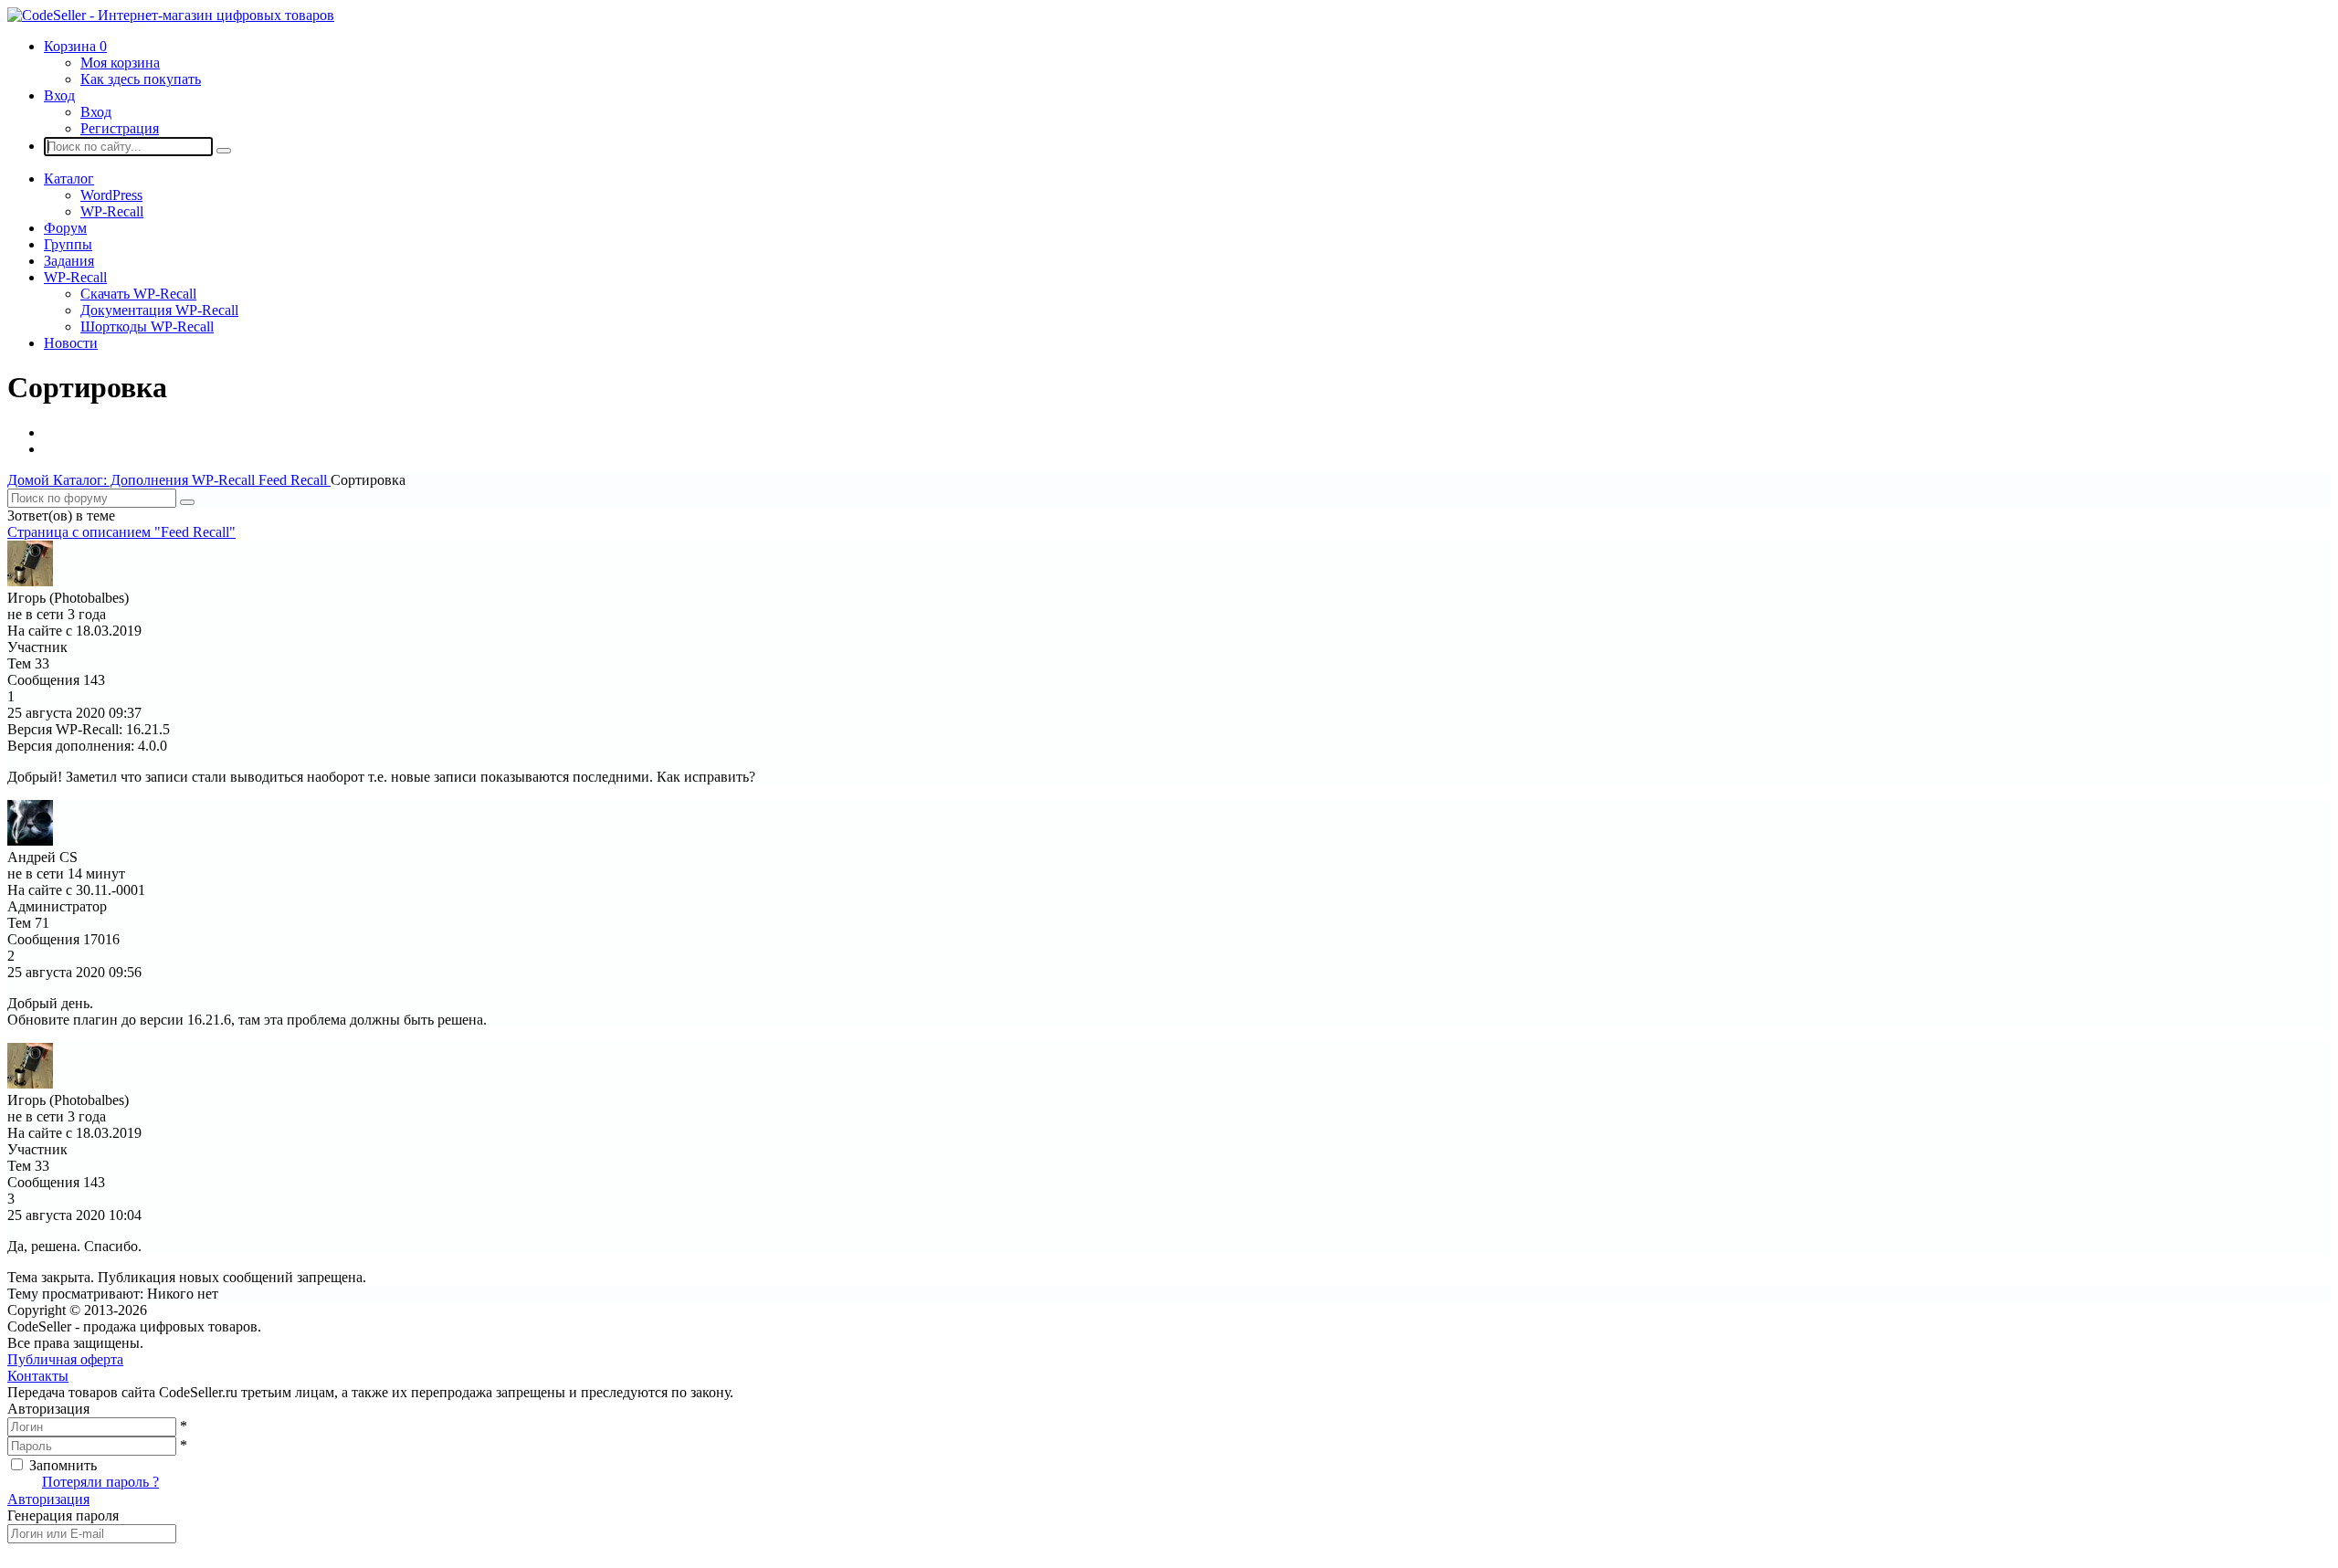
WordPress (111, 195)
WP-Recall (112, 211)
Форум (65, 228)
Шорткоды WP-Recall (147, 326)
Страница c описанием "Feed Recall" (121, 532)
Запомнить (63, 1465)
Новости (71, 343)
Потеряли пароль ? (100, 1482)
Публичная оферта (65, 1359)
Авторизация (48, 1499)
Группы (68, 244)
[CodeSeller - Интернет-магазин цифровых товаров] (171, 15)
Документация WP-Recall (159, 310)
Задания (69, 261)
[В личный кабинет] (30, 581)
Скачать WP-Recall (138, 294)
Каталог (69, 179)
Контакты (38, 1376)
